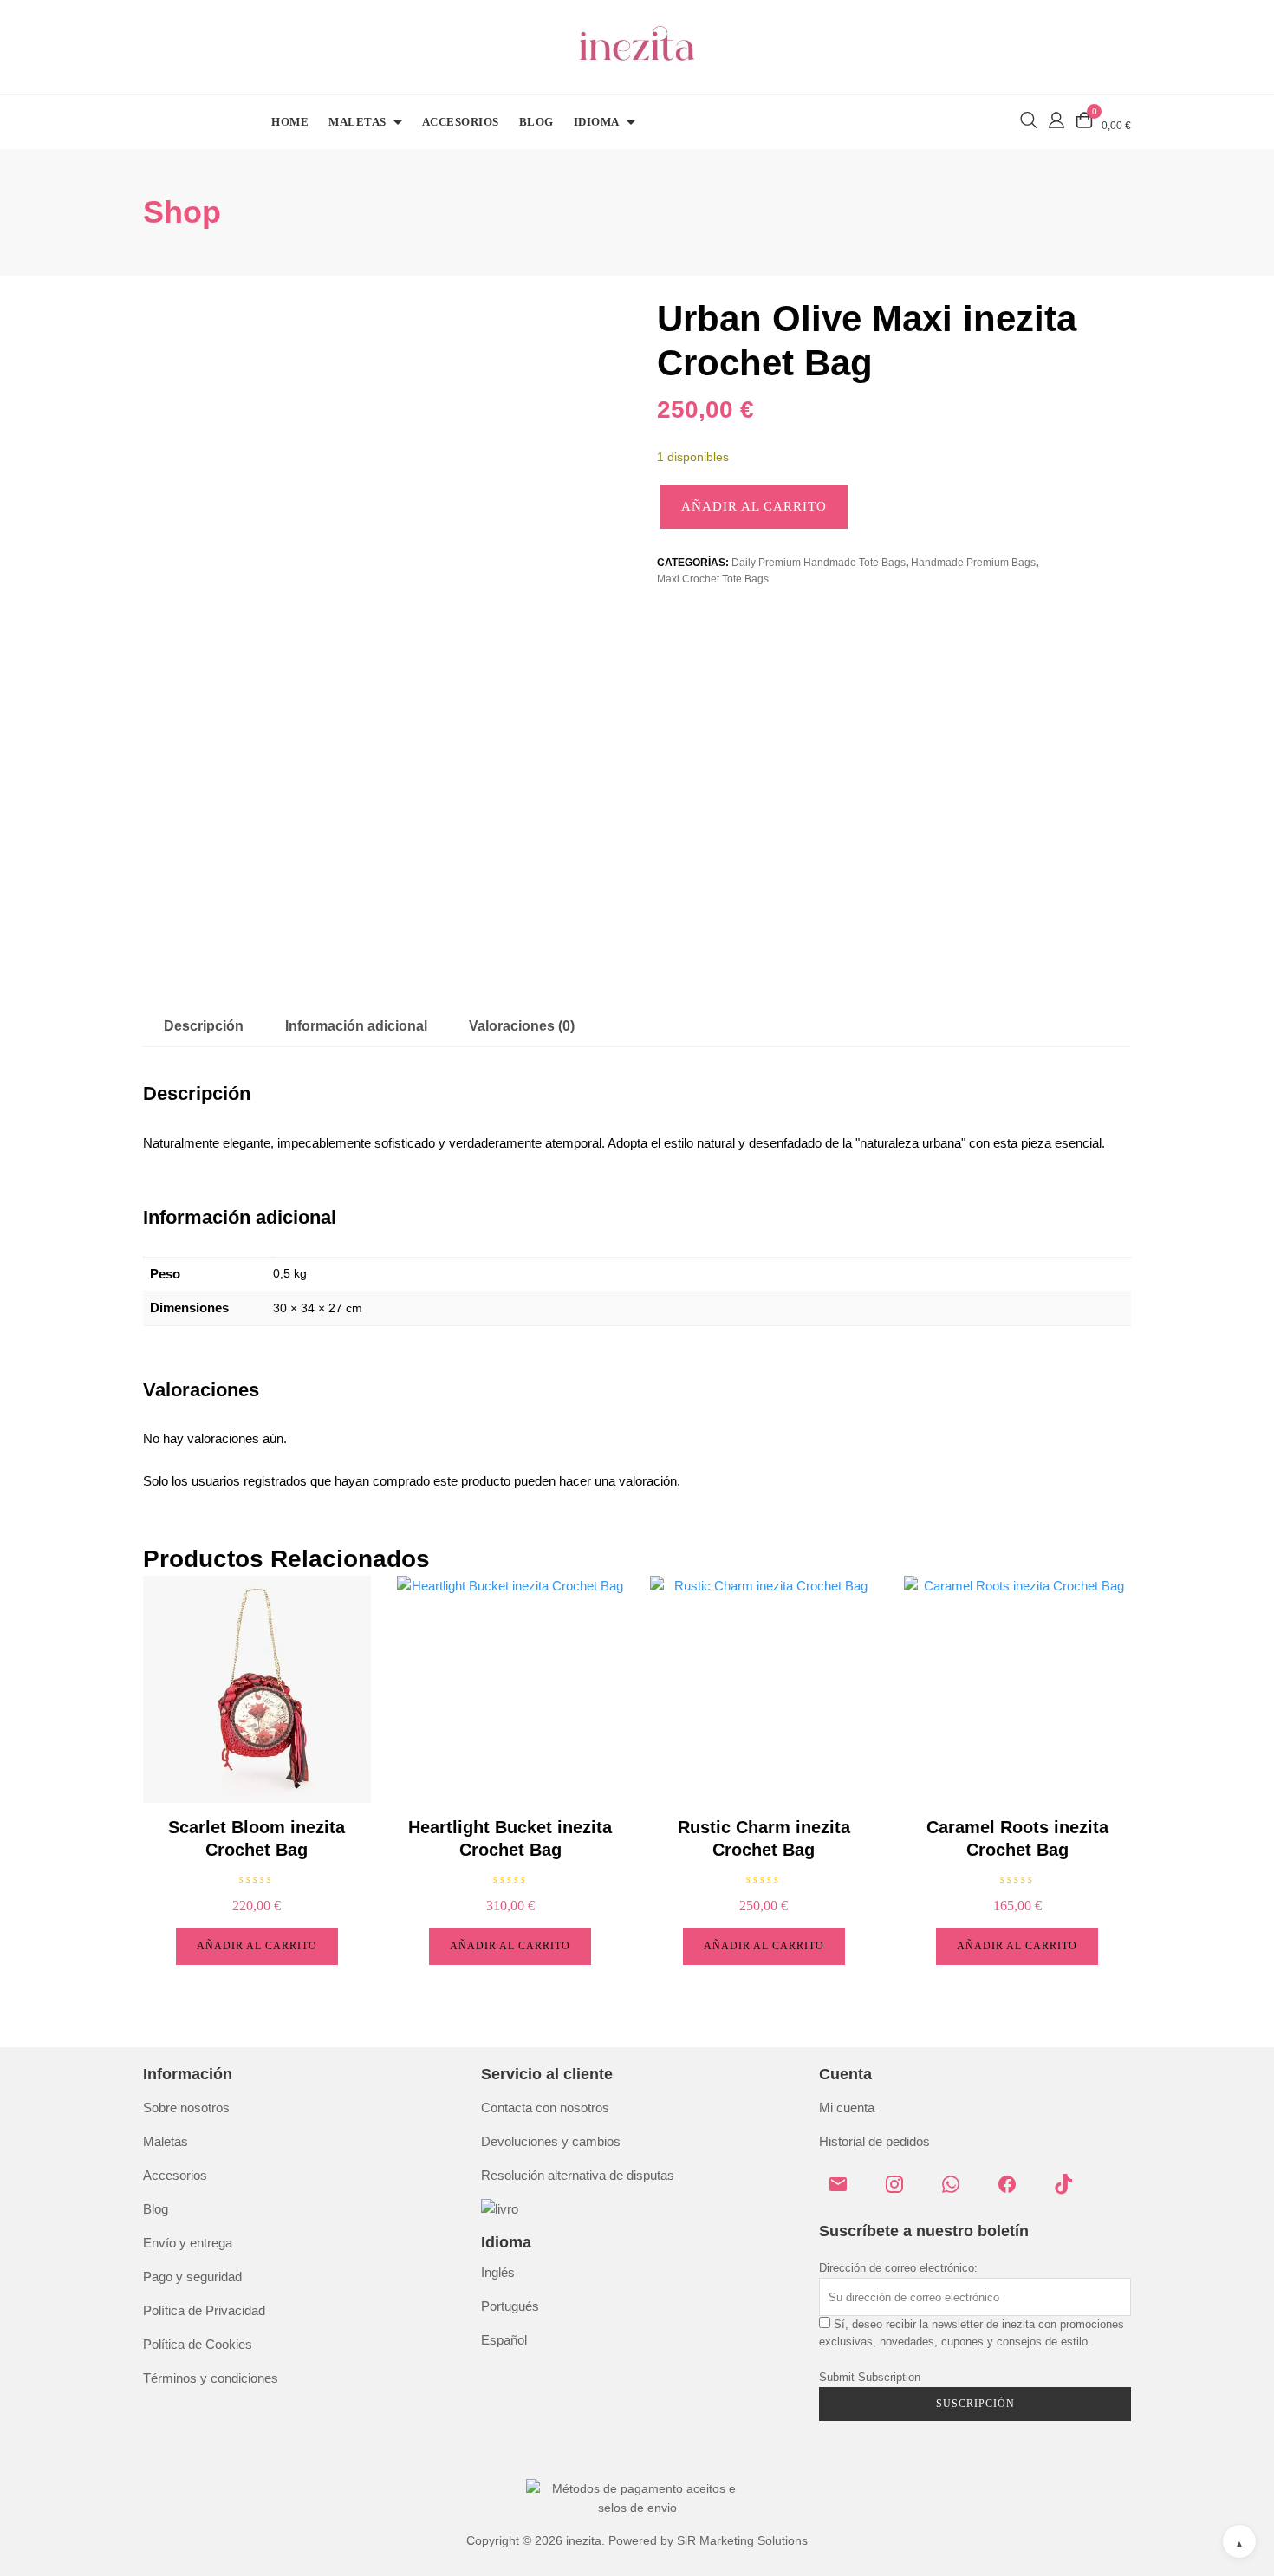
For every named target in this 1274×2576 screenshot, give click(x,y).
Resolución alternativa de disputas (578, 2175)
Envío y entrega (188, 2243)
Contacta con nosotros (545, 2108)
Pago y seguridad (192, 2277)
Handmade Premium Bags (973, 563)
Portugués (510, 2306)
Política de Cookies (198, 2344)
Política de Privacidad (204, 2310)
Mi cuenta (847, 2108)
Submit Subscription (870, 2377)
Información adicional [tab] (356, 1026)
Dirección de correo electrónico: (898, 2268)
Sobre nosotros (186, 2108)
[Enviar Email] (845, 2191)
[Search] (1029, 120)
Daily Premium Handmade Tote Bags (819, 563)
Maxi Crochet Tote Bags (713, 579)
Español (504, 2340)
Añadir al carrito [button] (257, 1946)
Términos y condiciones (211, 2378)
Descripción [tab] (204, 1026)
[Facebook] (1014, 2191)
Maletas (357, 122)
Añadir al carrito (754, 506)
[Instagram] (901, 2191)
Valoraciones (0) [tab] (522, 1026)
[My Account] (1056, 118)
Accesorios (461, 122)
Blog (536, 122)
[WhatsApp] (958, 2191)
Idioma (597, 122)
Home (290, 122)
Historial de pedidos (874, 2141)
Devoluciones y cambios (551, 2141)
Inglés (498, 2272)
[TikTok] (1070, 2191)
